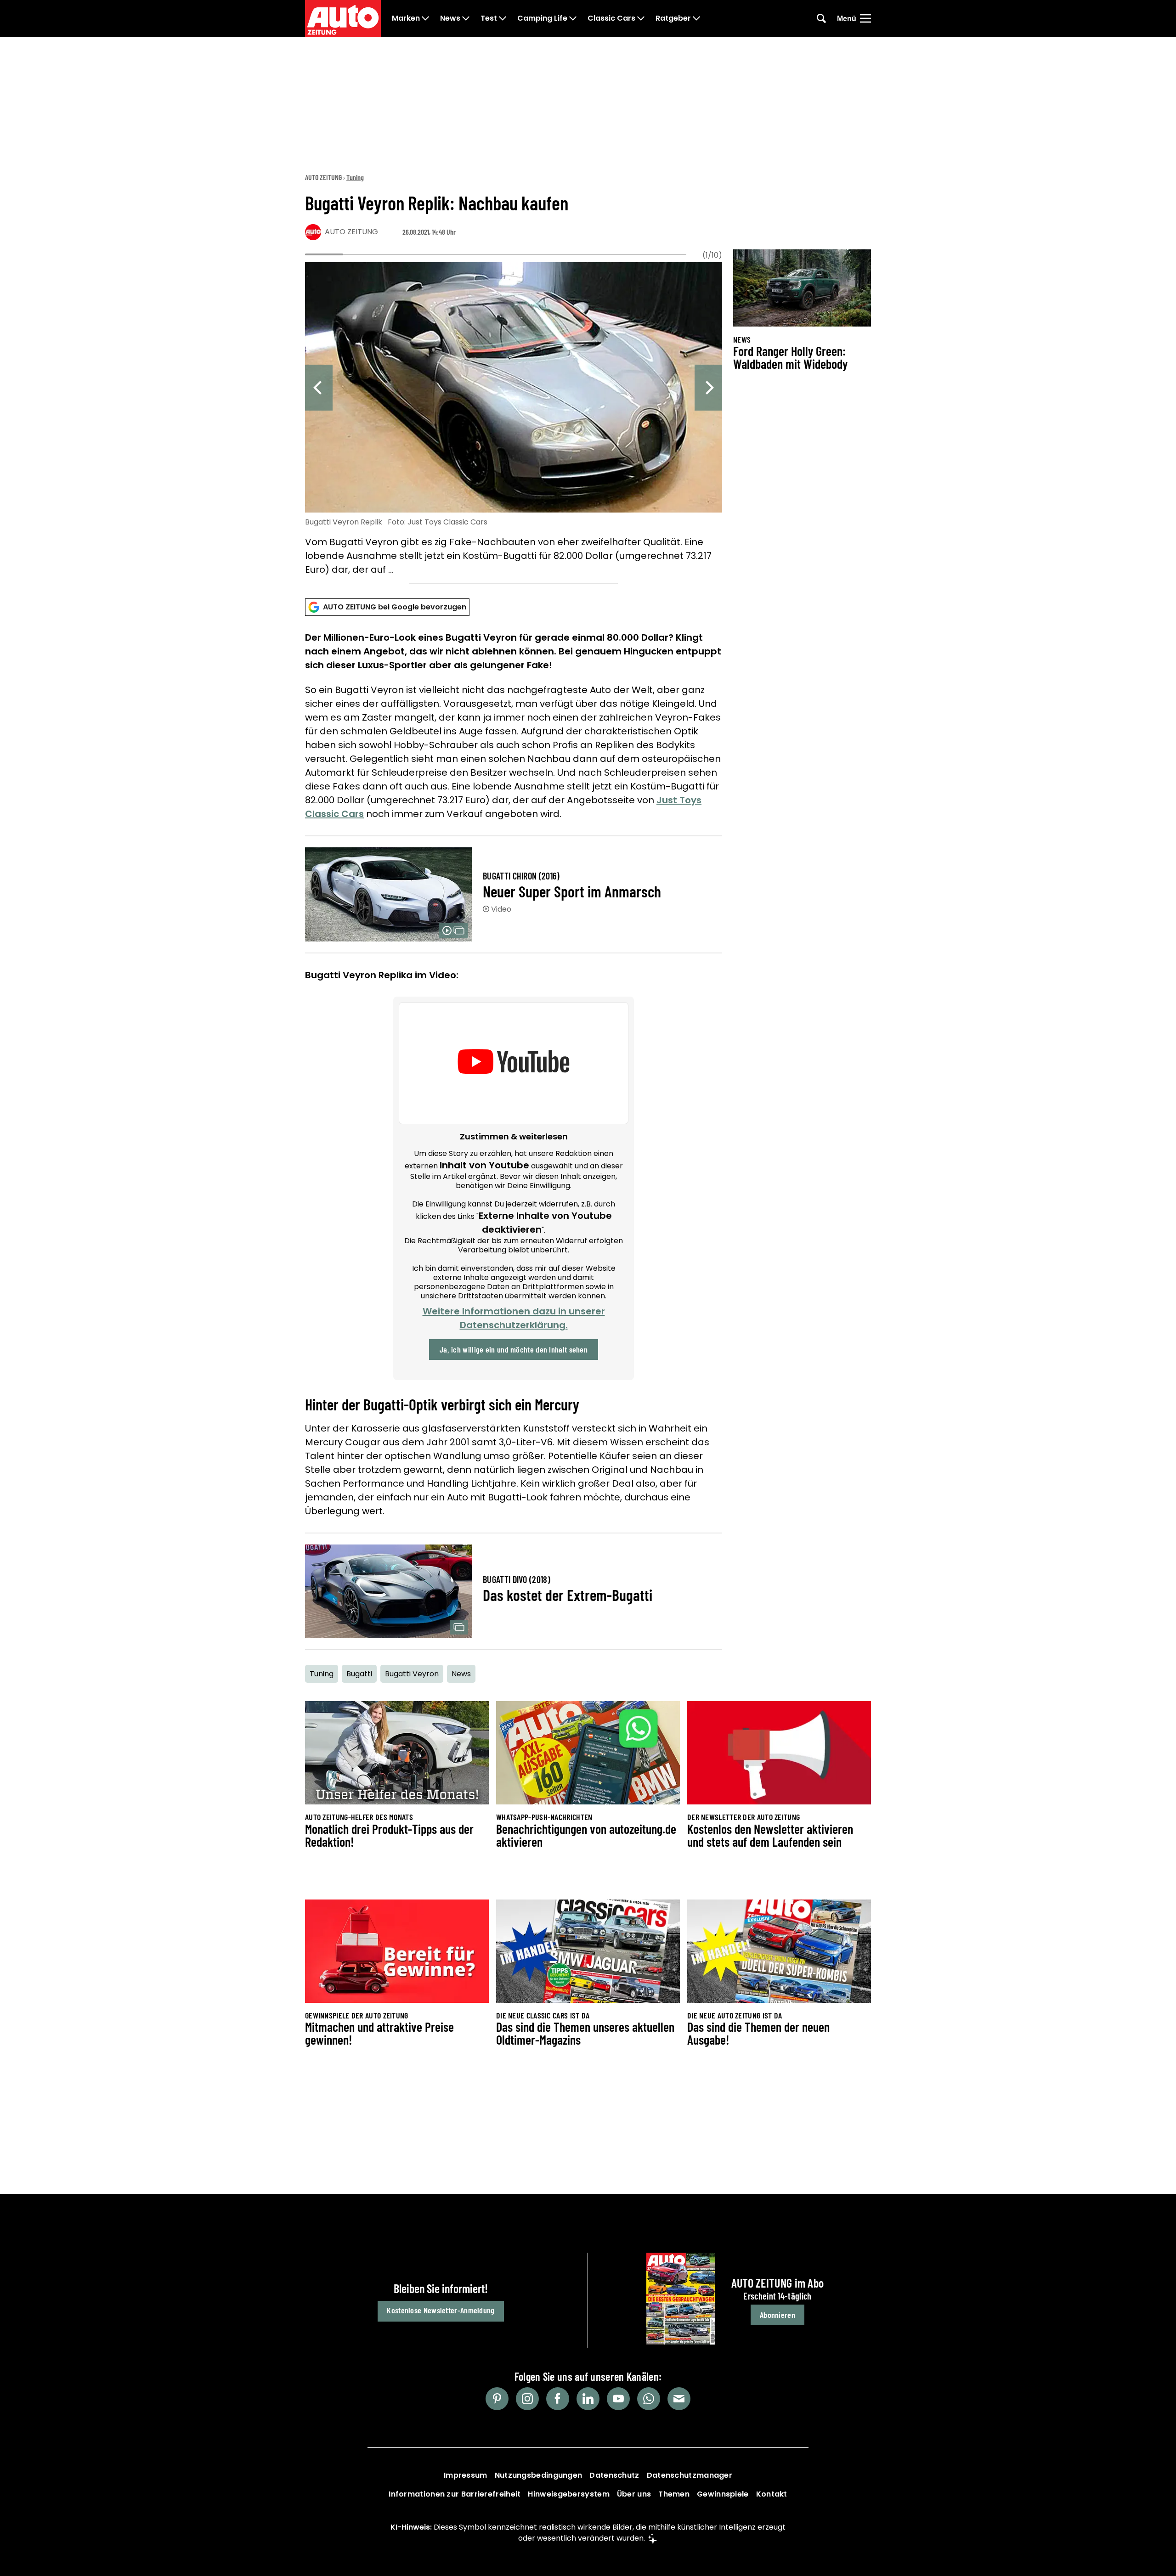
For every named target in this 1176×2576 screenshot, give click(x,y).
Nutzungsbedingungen (539, 2475)
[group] (514, 420)
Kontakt (772, 2494)
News (450, 18)
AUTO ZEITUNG (323, 177)
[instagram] (527, 2399)
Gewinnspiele (723, 2494)
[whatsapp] (649, 2399)
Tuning (355, 177)
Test (489, 18)
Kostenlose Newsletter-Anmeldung (441, 2310)
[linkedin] (588, 2399)
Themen (674, 2494)
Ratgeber (673, 18)
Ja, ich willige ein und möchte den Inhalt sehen (514, 1349)
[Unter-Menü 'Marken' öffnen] (425, 18)
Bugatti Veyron (412, 1674)
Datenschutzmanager (690, 2475)
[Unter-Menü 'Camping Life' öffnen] (573, 18)
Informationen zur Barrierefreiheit (455, 2494)
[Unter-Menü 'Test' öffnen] (503, 18)
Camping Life (542, 18)
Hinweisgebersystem (568, 2494)
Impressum (466, 2475)
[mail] (679, 2399)
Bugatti (359, 1674)
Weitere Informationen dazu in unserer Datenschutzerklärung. (514, 1318)
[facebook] (558, 2399)
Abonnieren (777, 2315)
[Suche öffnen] (821, 18)
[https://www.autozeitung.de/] (343, 18)
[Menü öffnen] (865, 18)
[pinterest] (497, 2399)
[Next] (708, 388)
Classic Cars (611, 18)
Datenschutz (614, 2475)
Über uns (634, 2494)
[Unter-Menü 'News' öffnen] (466, 18)
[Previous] (319, 388)
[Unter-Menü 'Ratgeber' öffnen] (696, 18)
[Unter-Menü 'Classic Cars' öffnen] (641, 18)
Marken (406, 18)
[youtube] (618, 2399)
